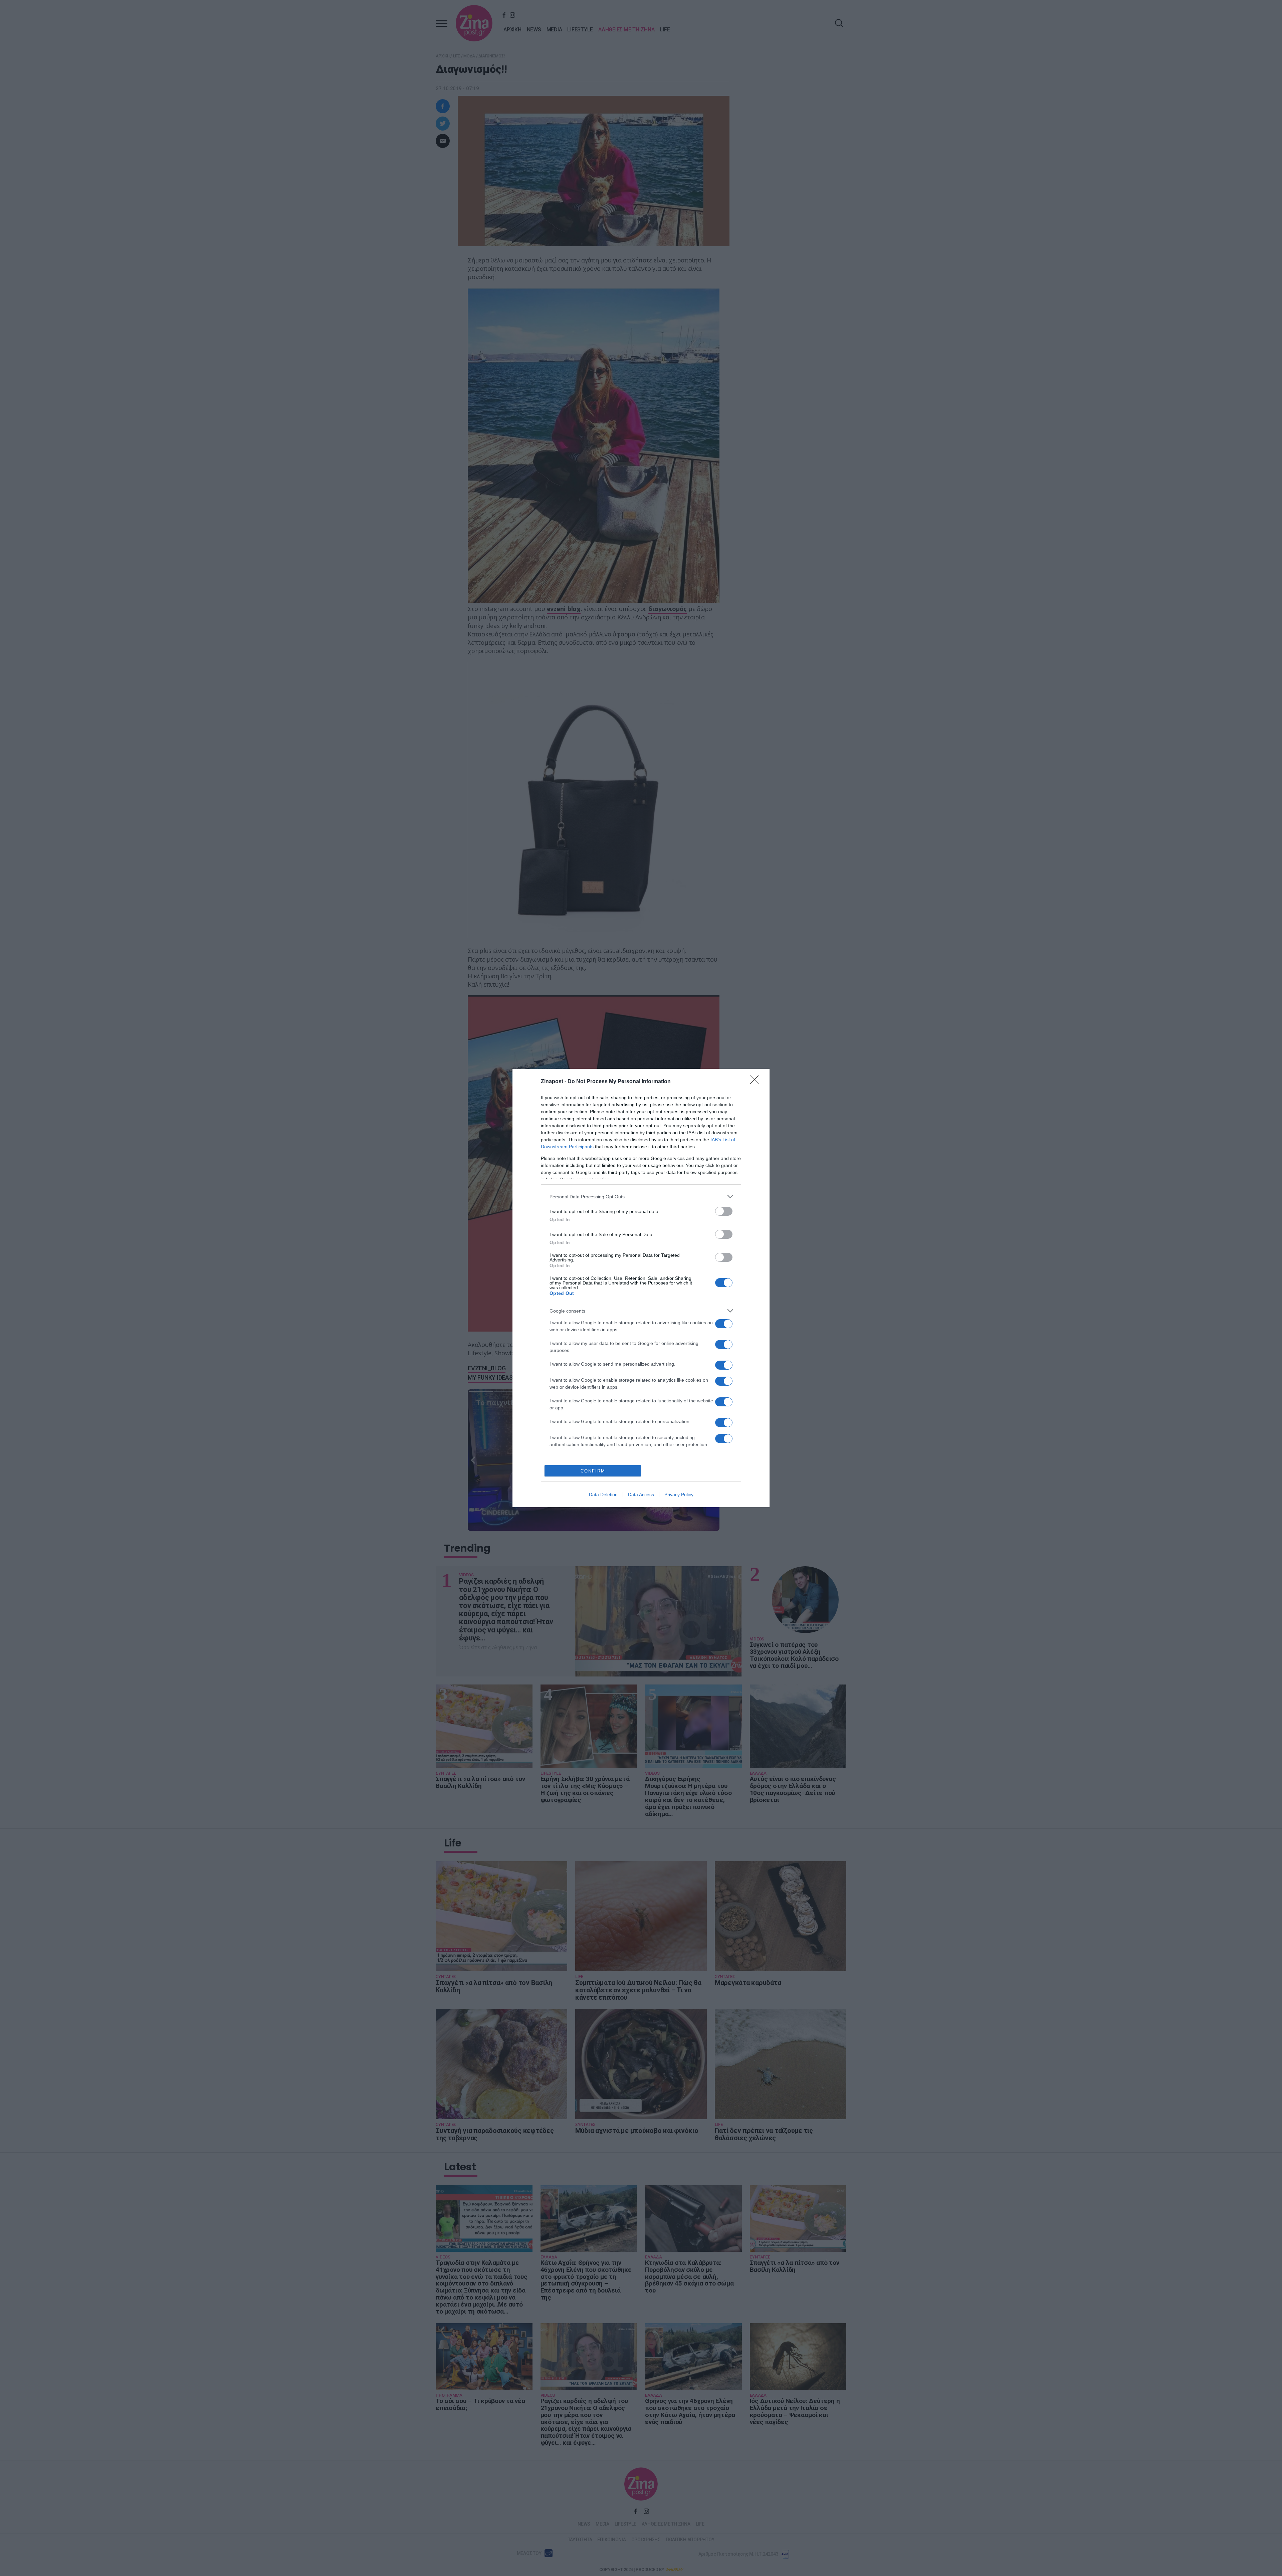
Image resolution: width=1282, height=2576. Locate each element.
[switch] (724, 1211)
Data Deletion (603, 1495)
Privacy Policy (679, 1495)
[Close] (757, 1082)
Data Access (641, 1495)
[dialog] (641, 1288)
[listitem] (641, 1197)
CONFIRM (593, 1471)
